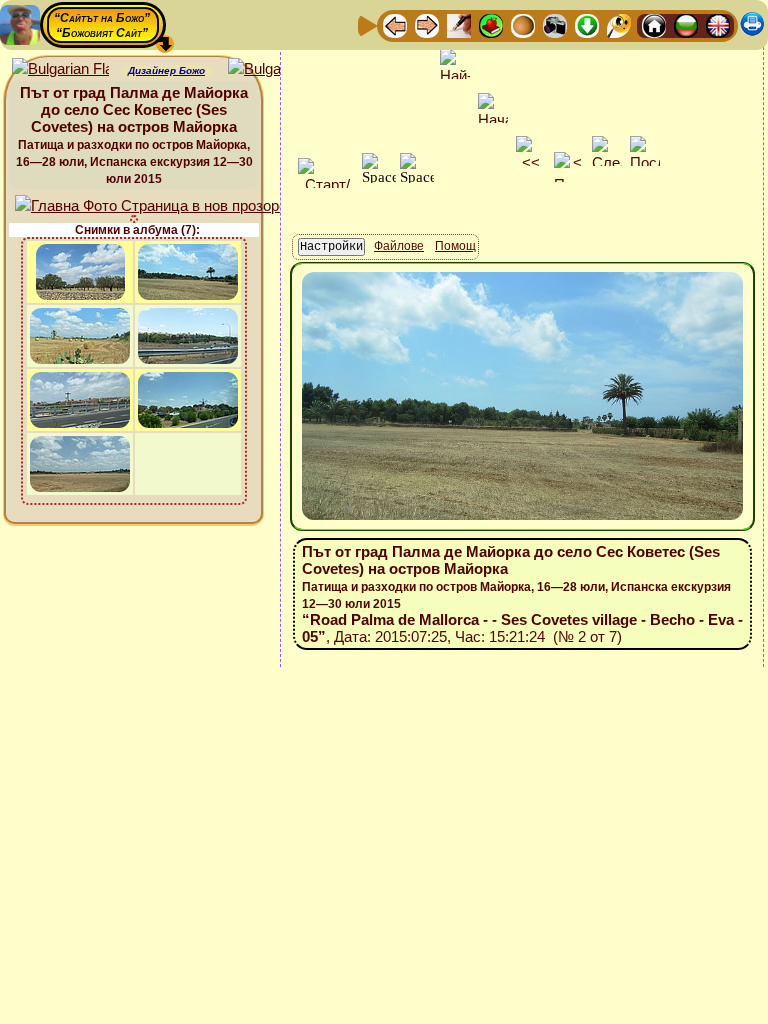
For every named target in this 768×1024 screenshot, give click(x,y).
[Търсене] (619, 24)
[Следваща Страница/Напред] (427, 24)
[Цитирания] (491, 24)
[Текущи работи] (523, 24)
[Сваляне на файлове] (587, 24)
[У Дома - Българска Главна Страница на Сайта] (686, 24)
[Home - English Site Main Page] (718, 24)
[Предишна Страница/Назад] (395, 24)
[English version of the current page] (60, 69)
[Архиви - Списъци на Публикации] (459, 24)
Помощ (455, 246)
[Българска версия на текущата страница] (276, 69)
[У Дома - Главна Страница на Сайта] (654, 24)
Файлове (399, 246)
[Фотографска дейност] (555, 24)
